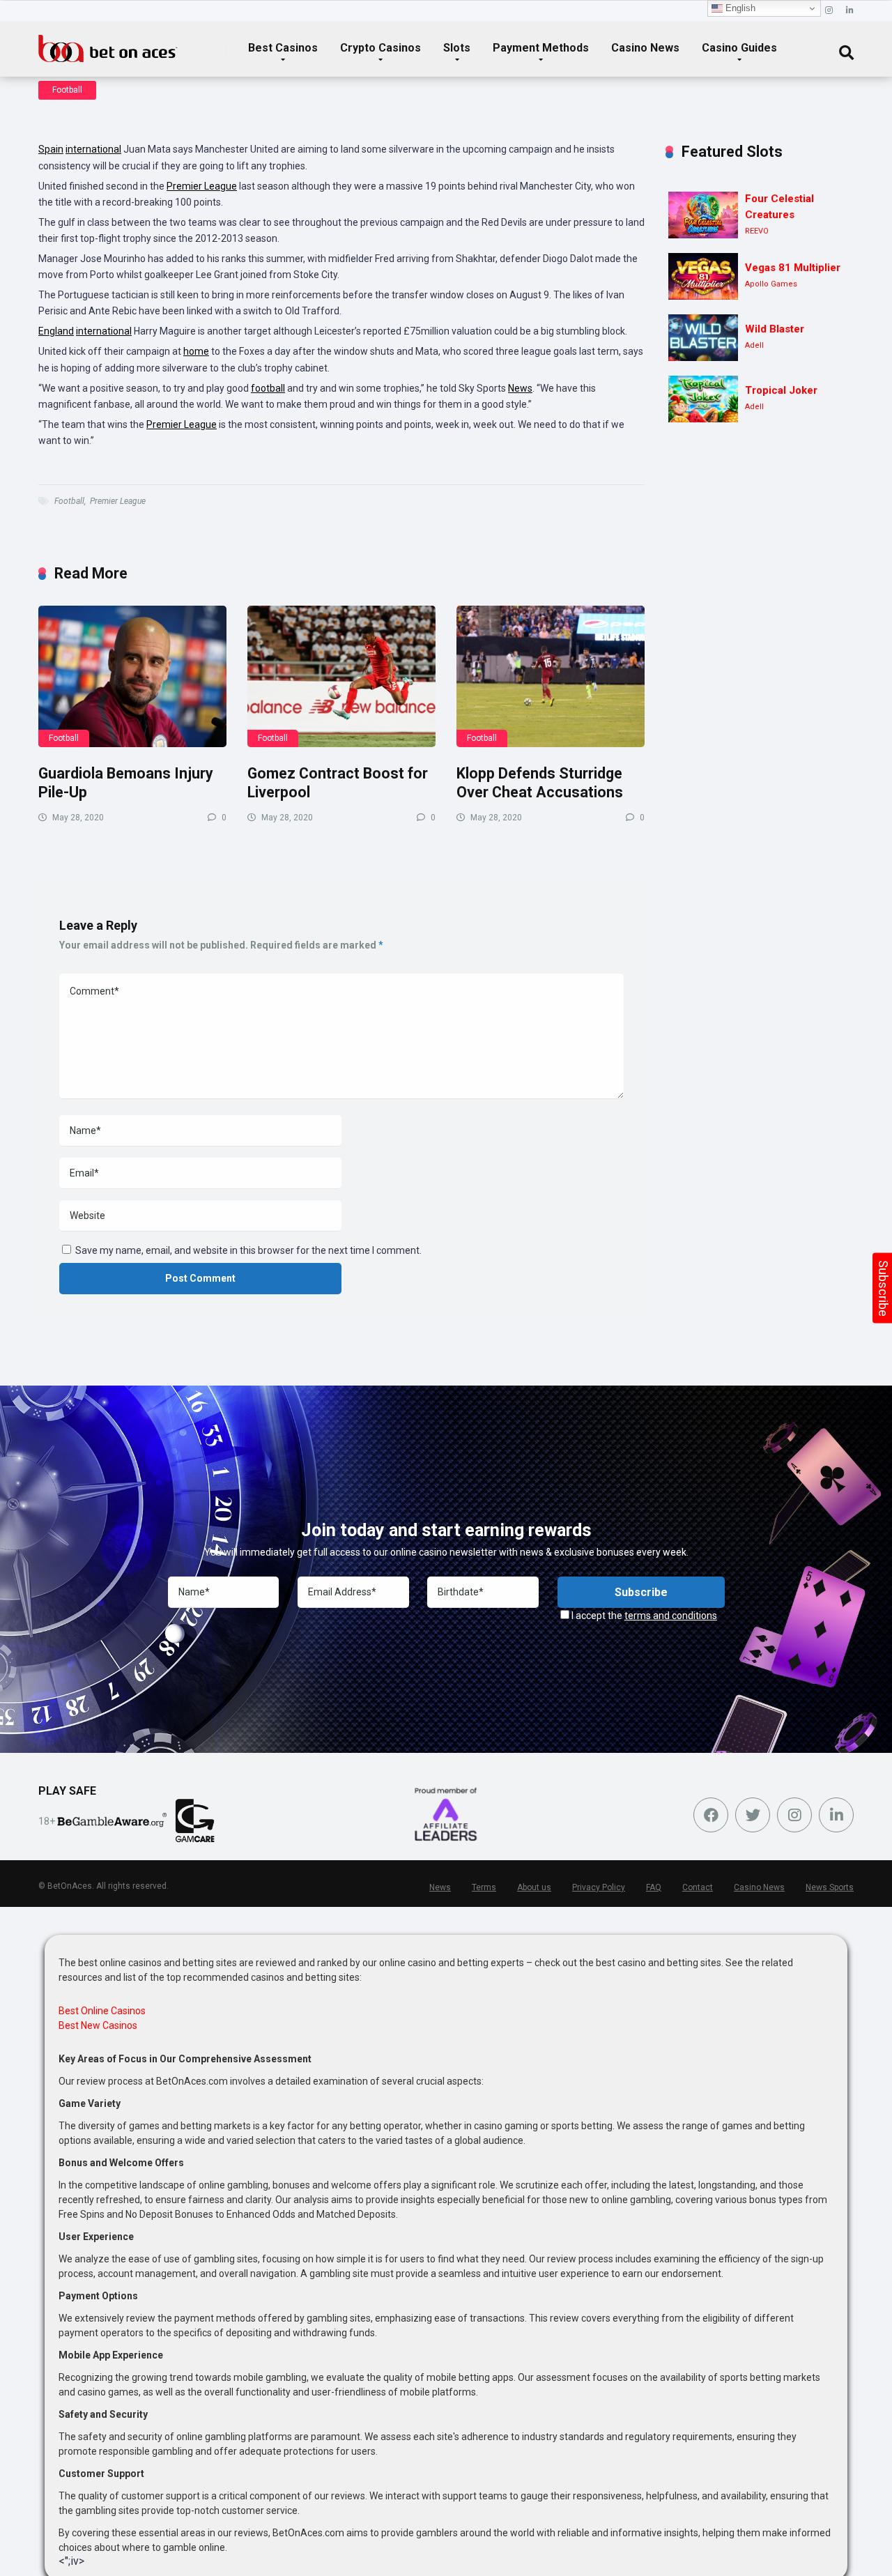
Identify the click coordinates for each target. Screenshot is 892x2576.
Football (67, 90)
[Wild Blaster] (703, 338)
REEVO (757, 231)
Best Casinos (283, 48)
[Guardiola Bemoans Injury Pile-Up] (132, 676)
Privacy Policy (599, 1887)
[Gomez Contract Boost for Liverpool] (341, 676)
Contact (698, 1887)
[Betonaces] (108, 43)
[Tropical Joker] (703, 399)
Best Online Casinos (102, 2011)
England (56, 331)
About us (534, 1887)
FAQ (654, 1887)
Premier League (202, 186)
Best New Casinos (98, 2025)
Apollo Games (771, 284)
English (739, 8)
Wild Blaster (775, 329)
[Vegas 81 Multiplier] (703, 276)
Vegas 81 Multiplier (793, 268)
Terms (484, 1887)
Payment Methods (541, 48)
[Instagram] (829, 11)
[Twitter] (753, 1815)
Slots (457, 48)
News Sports (830, 1887)
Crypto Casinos (380, 48)
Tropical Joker (781, 390)
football (268, 388)
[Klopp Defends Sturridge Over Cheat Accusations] (551, 676)
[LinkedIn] (850, 11)
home (196, 351)
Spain (51, 149)
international (93, 149)
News (520, 388)
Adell (754, 345)
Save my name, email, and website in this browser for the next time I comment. (248, 1250)
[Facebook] (711, 1815)
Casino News (645, 48)
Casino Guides (739, 48)
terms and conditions (671, 1616)
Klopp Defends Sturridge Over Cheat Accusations (540, 783)
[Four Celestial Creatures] (703, 215)
